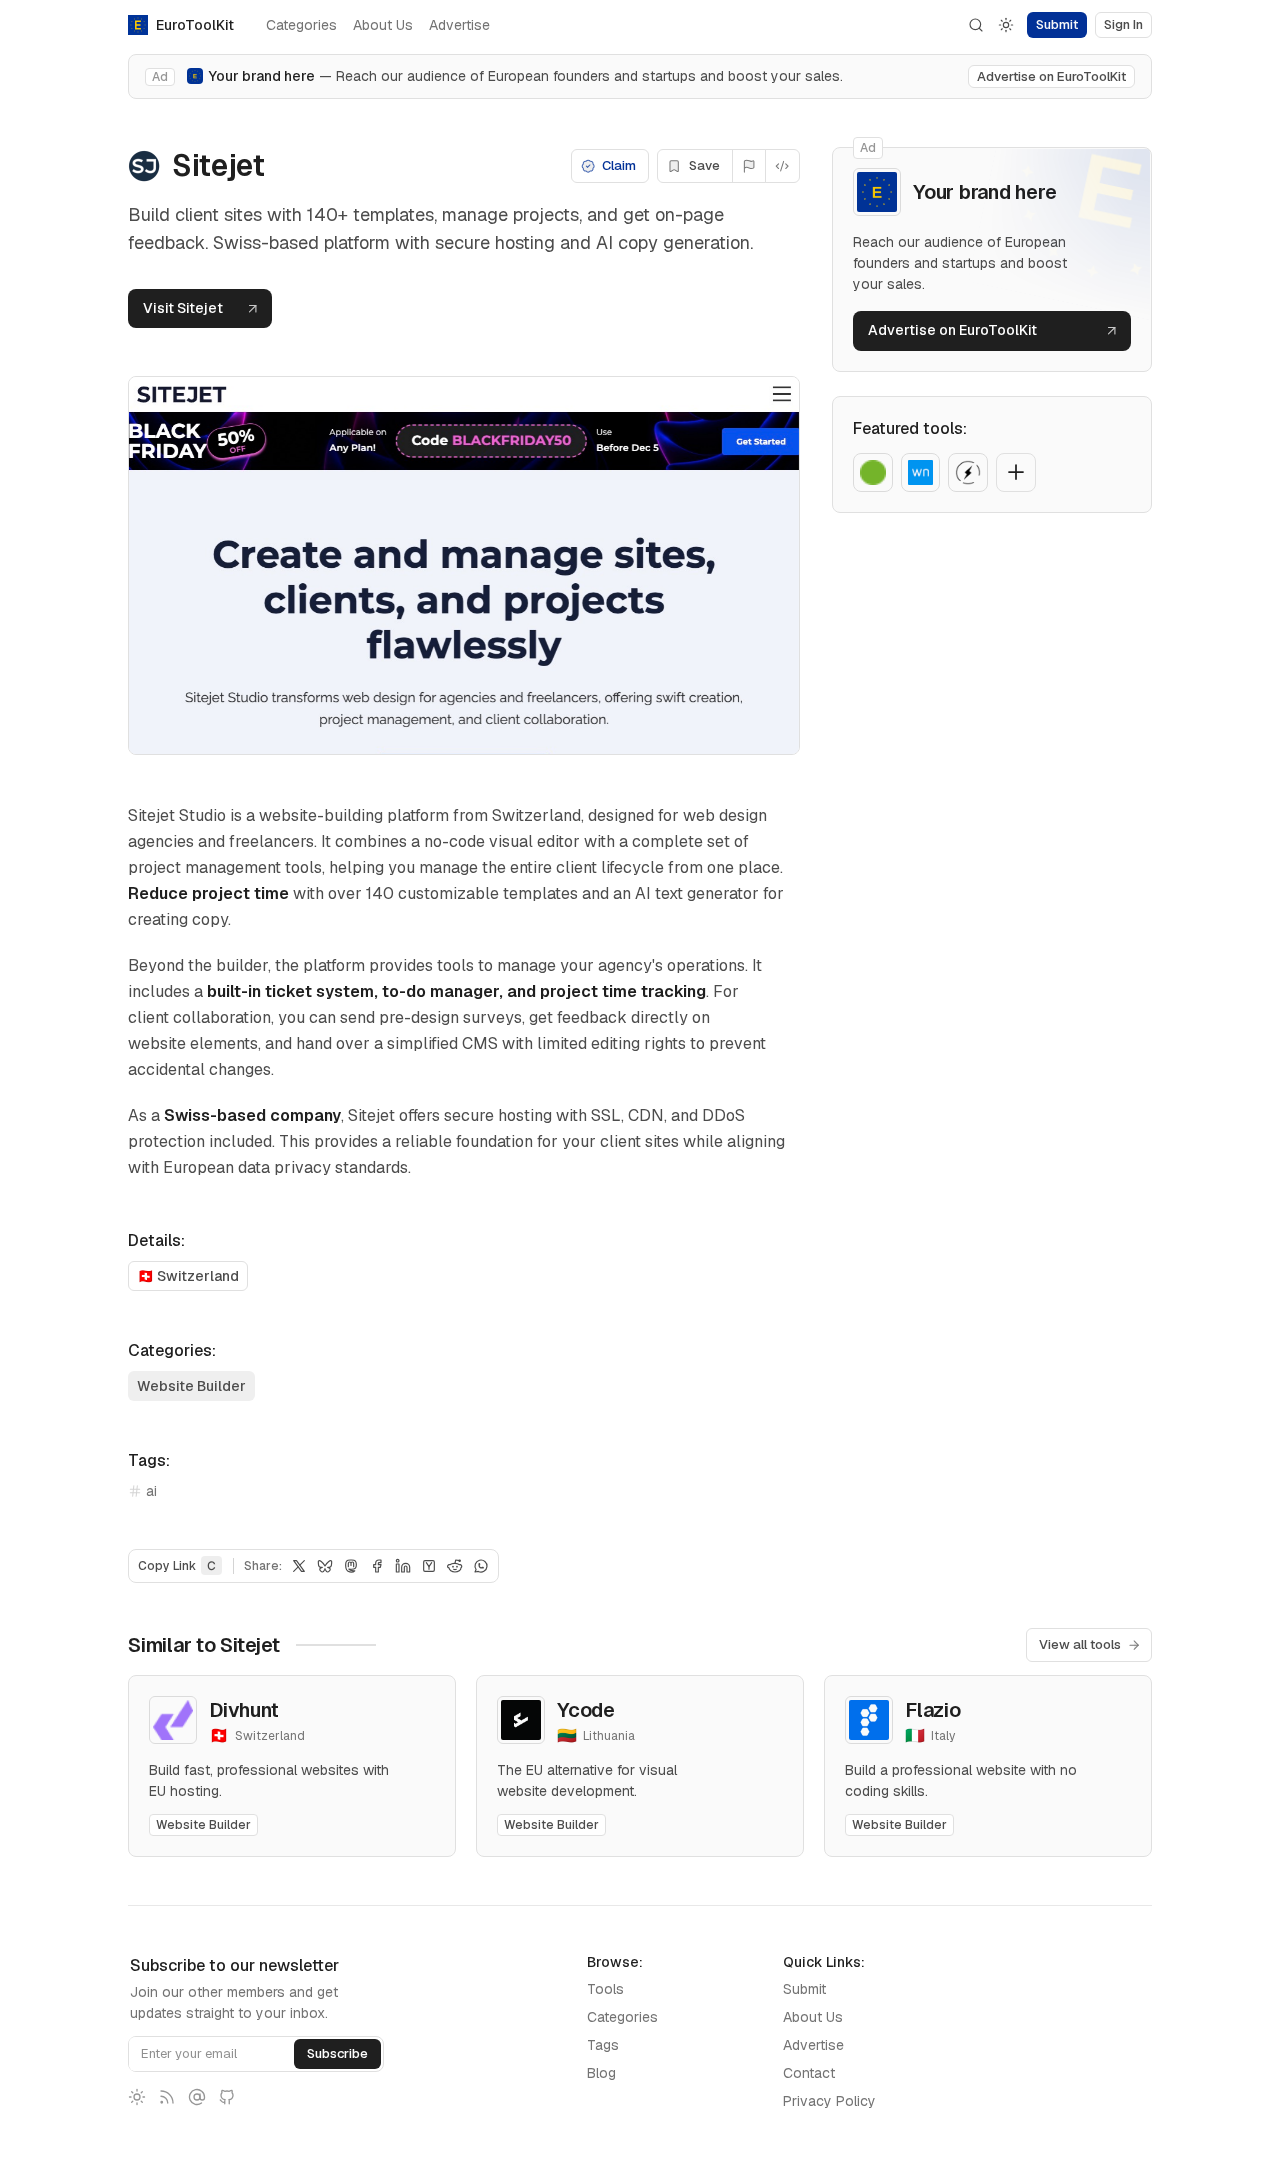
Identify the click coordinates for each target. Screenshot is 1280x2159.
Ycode (586, 1710)
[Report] (749, 166)
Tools (605, 1989)
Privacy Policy (829, 2101)
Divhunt (243, 1710)
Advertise (459, 25)
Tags (603, 2045)
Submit (804, 1989)
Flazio (933, 1710)
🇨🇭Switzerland (188, 1276)
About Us (383, 25)
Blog (601, 2073)
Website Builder (191, 1386)
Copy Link (177, 1566)
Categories (301, 25)
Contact (809, 2073)
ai (151, 1491)
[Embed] (782, 166)
